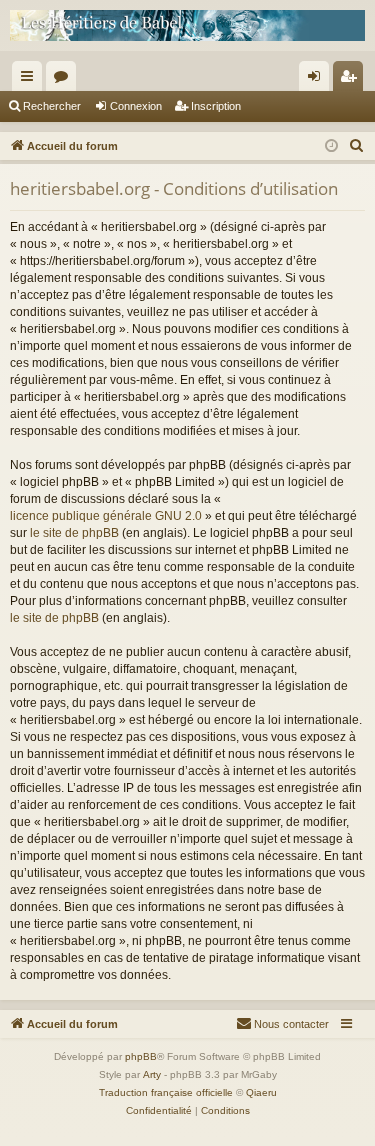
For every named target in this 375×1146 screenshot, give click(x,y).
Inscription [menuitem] (352, 80)
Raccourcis (31, 80)
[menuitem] (357, 146)
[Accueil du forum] (187, 25)
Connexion (136, 106)
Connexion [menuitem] (318, 80)
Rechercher (52, 106)
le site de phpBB (74, 533)
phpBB (141, 1056)
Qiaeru (261, 1092)
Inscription (216, 106)
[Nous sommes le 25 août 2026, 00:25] (331, 146)
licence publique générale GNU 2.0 (106, 516)
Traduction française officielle (166, 1092)
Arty (152, 1074)
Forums (65, 80)
